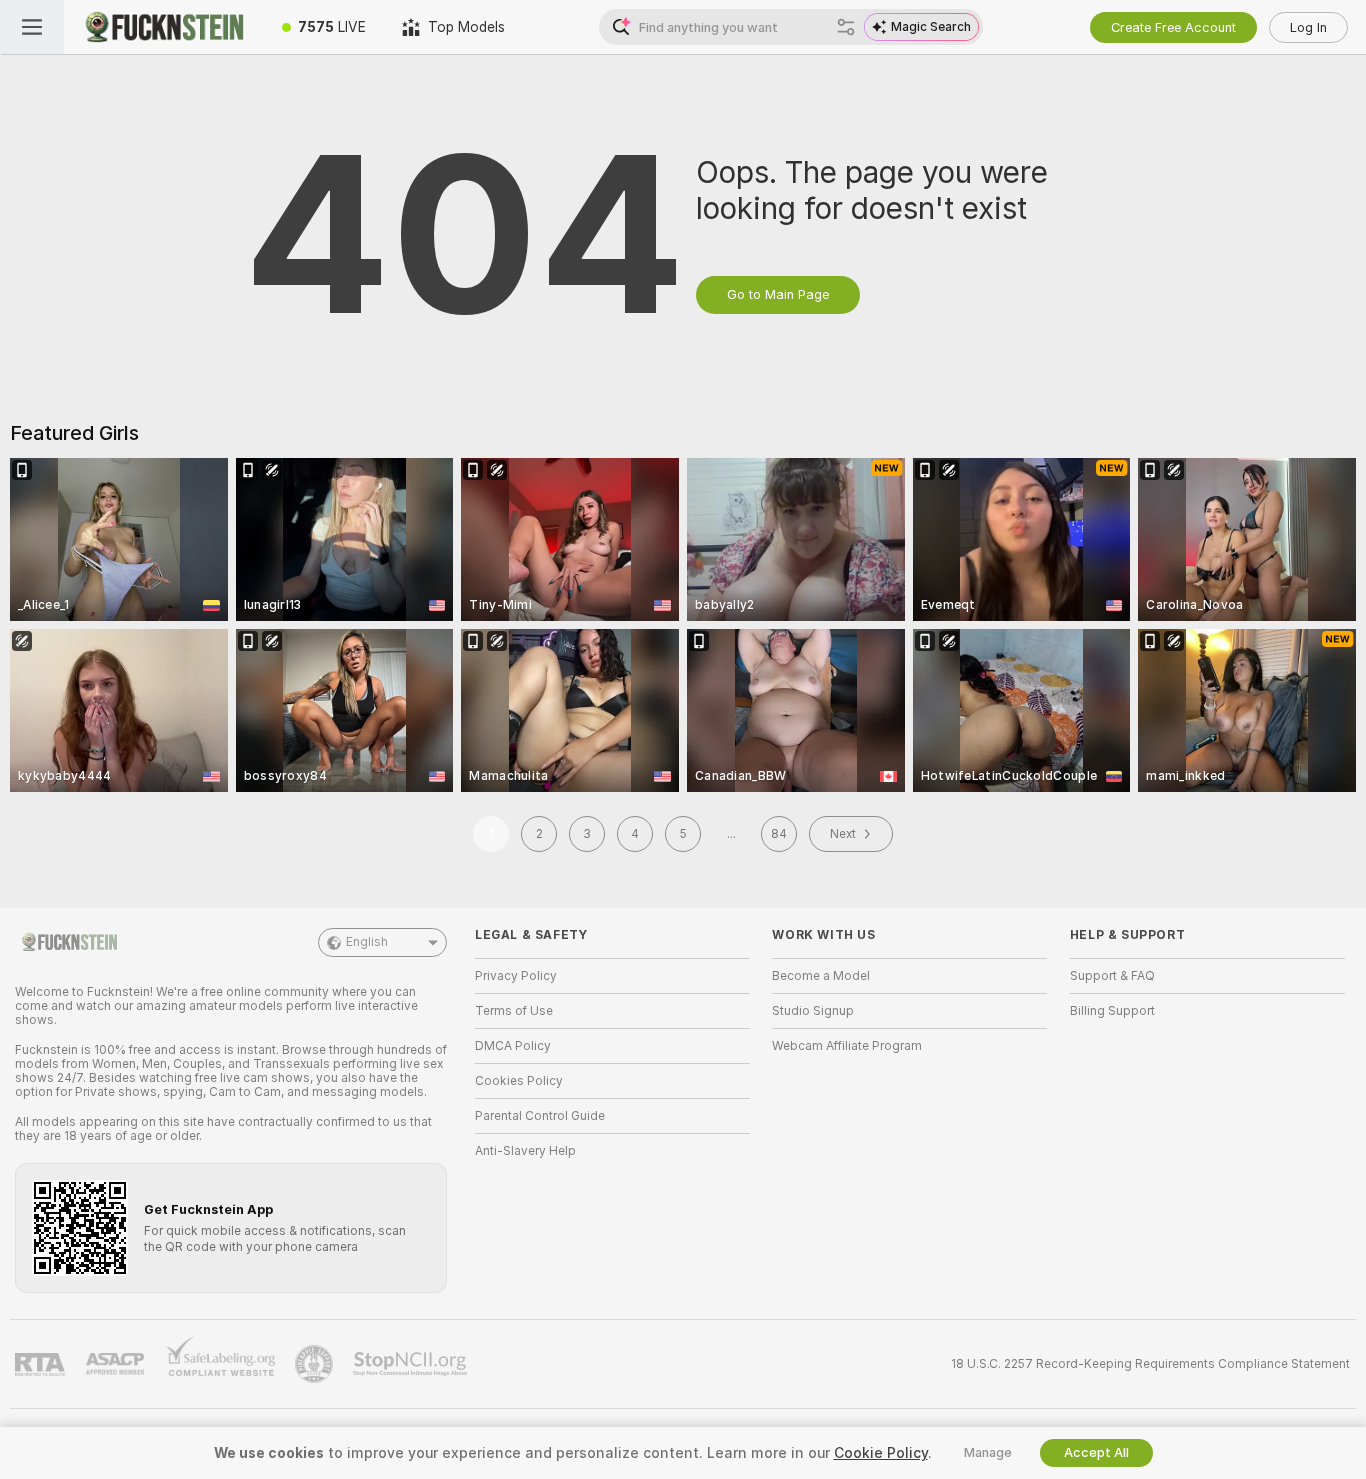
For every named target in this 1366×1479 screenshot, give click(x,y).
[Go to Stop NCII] (412, 1364)
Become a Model (821, 976)
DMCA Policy (513, 1046)
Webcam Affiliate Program (847, 1046)
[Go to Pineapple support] (316, 1364)
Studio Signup (813, 1011)
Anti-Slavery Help (525, 1151)
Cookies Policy (519, 1081)
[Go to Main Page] (164, 27)
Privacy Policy (516, 976)
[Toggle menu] (32, 27)
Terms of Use (514, 1011)
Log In (1308, 27)
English (367, 942)
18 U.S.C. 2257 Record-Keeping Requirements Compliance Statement (1150, 1364)
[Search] (846, 27)
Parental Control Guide (540, 1116)
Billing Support (1112, 1011)
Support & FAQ (1112, 976)
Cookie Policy (881, 1453)
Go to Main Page (778, 294)
